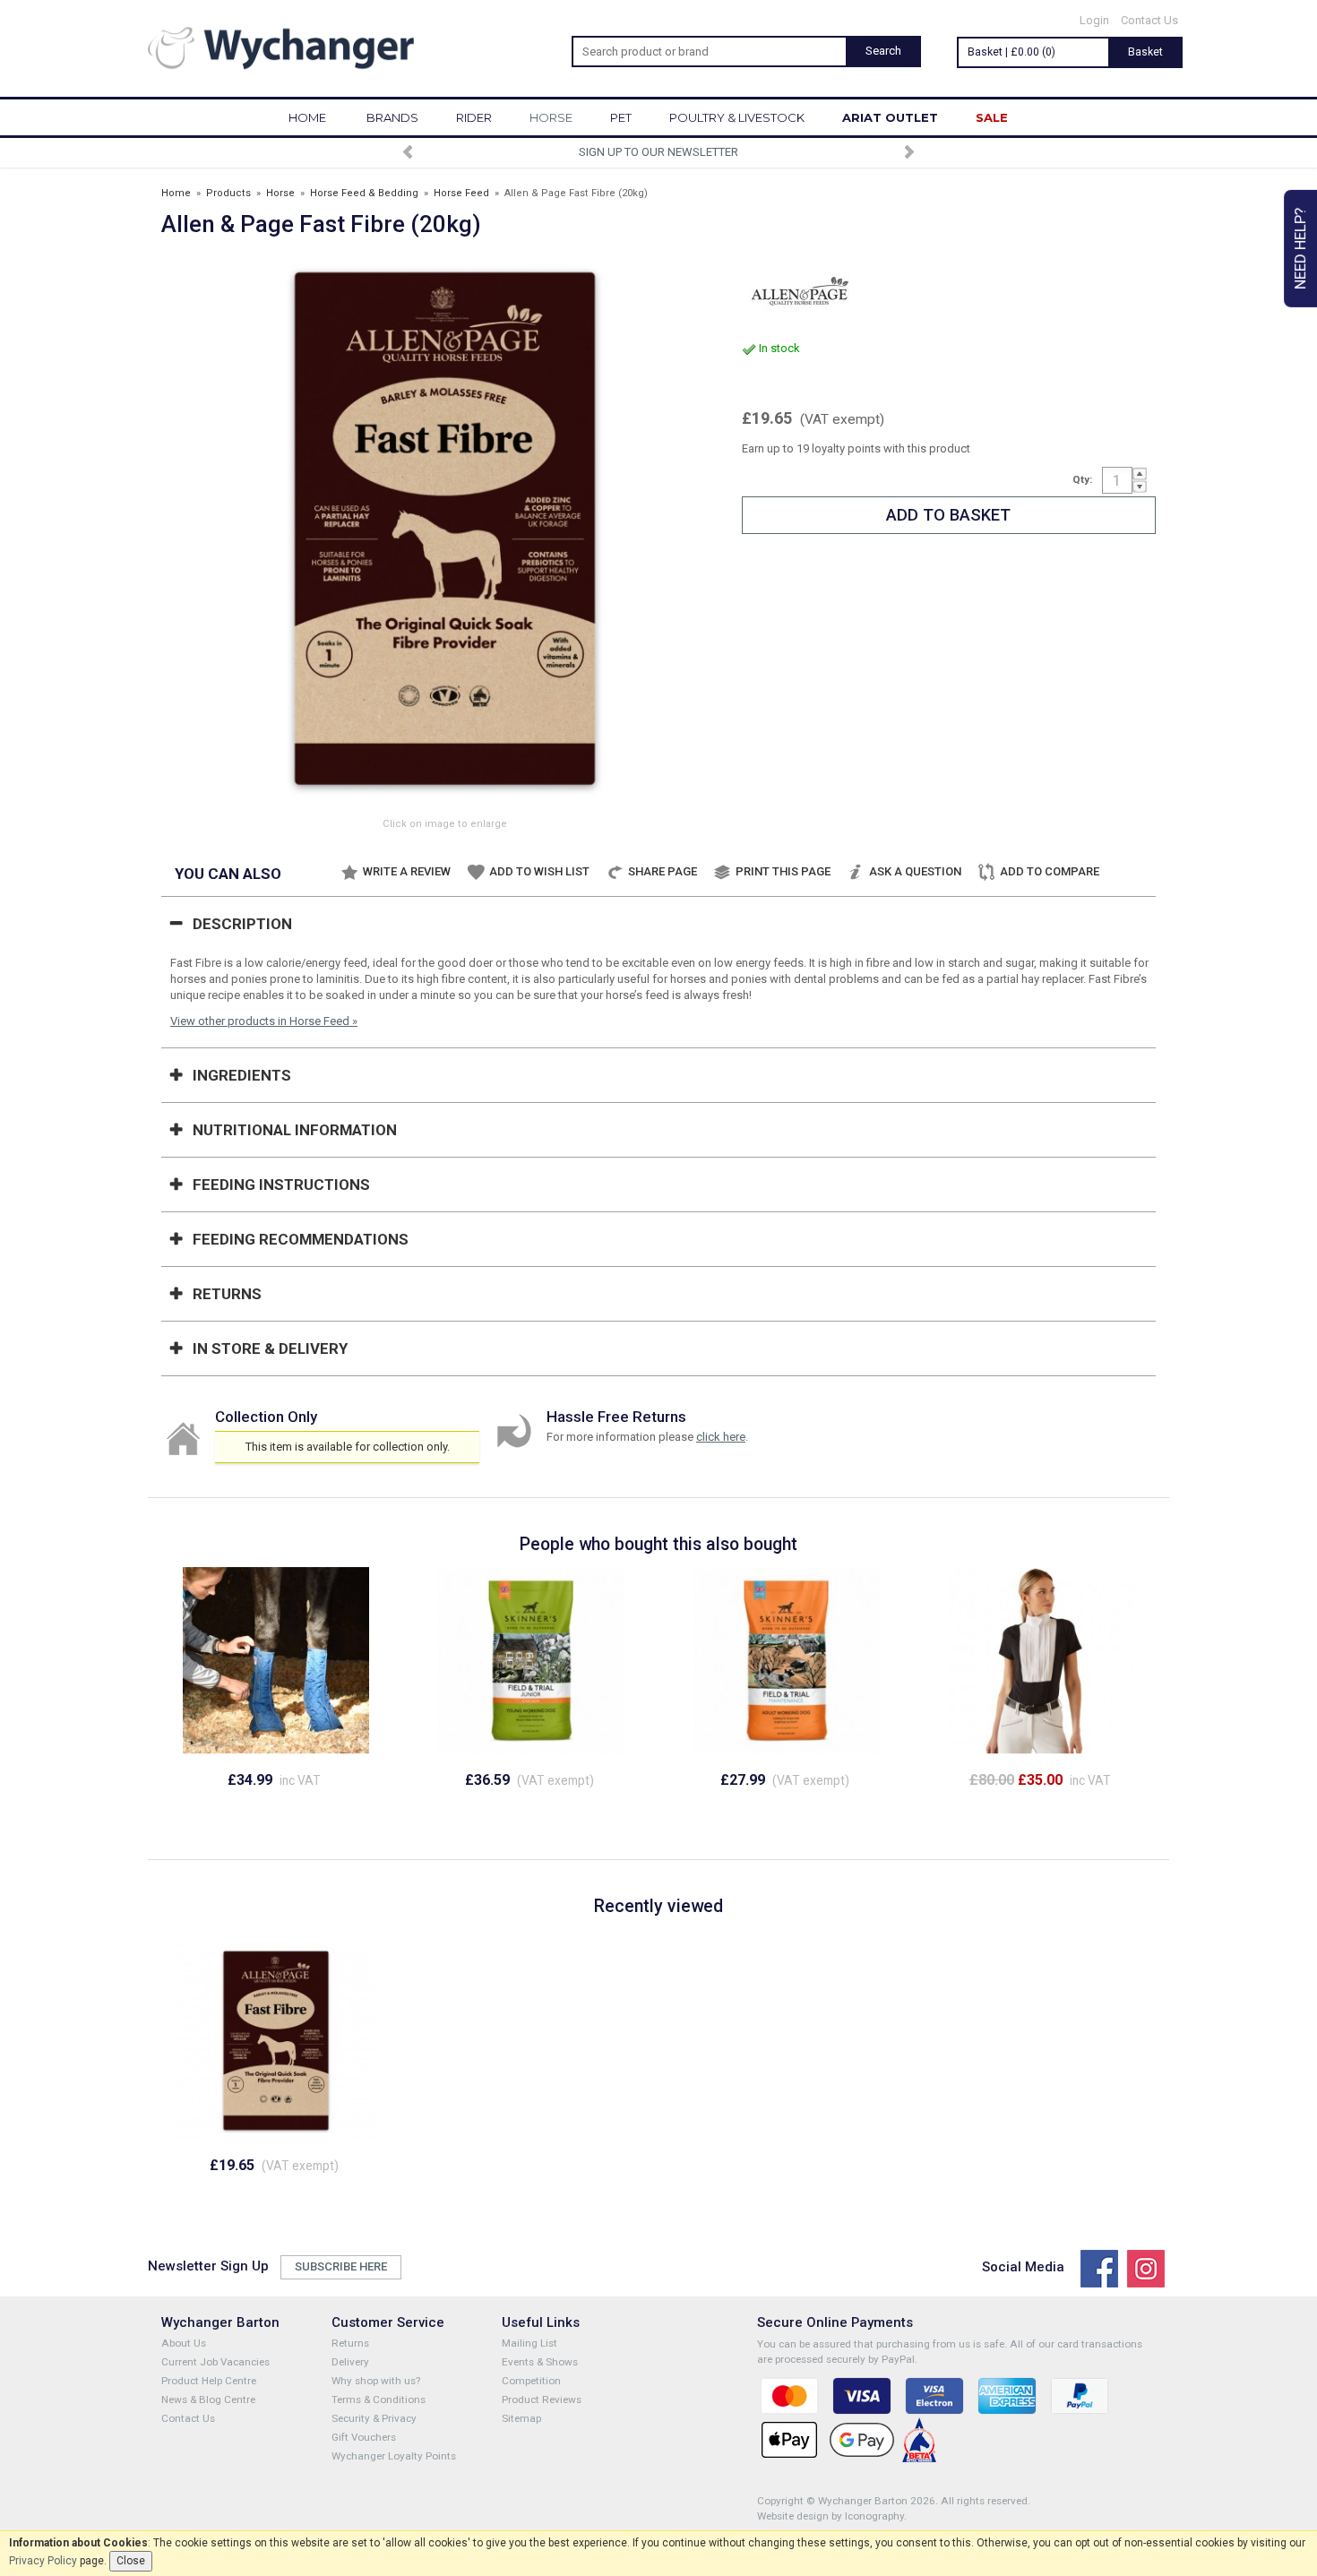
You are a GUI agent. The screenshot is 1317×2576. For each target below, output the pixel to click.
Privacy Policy (43, 2561)
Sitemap (521, 2418)
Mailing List (529, 2343)
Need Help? (1300, 249)
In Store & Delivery (270, 1348)
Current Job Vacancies (215, 2362)
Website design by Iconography (831, 2516)
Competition (531, 2381)
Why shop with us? (376, 2381)
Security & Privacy (374, 2418)
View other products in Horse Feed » (264, 1021)
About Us (184, 2343)
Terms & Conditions (379, 2399)
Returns (227, 1294)
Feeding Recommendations (301, 1239)
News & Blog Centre (208, 2399)
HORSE (551, 117)
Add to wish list (539, 871)
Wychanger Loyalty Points (394, 2456)
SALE (992, 117)
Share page (663, 871)
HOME (307, 117)
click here (721, 1437)
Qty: (1082, 479)
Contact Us (1149, 20)
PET (621, 117)
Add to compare (1050, 871)
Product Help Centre (209, 2381)
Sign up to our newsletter (658, 152)
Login (1094, 20)
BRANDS (392, 117)
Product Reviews (542, 2399)
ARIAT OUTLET (890, 117)
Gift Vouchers (364, 2437)
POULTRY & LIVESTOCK (737, 117)
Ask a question (915, 871)
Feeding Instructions (281, 1185)
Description (242, 924)
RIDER (474, 117)
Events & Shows (540, 2362)
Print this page (783, 871)
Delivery (350, 2362)
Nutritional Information (295, 1130)
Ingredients (242, 1075)
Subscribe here (341, 2266)
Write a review (407, 871)
